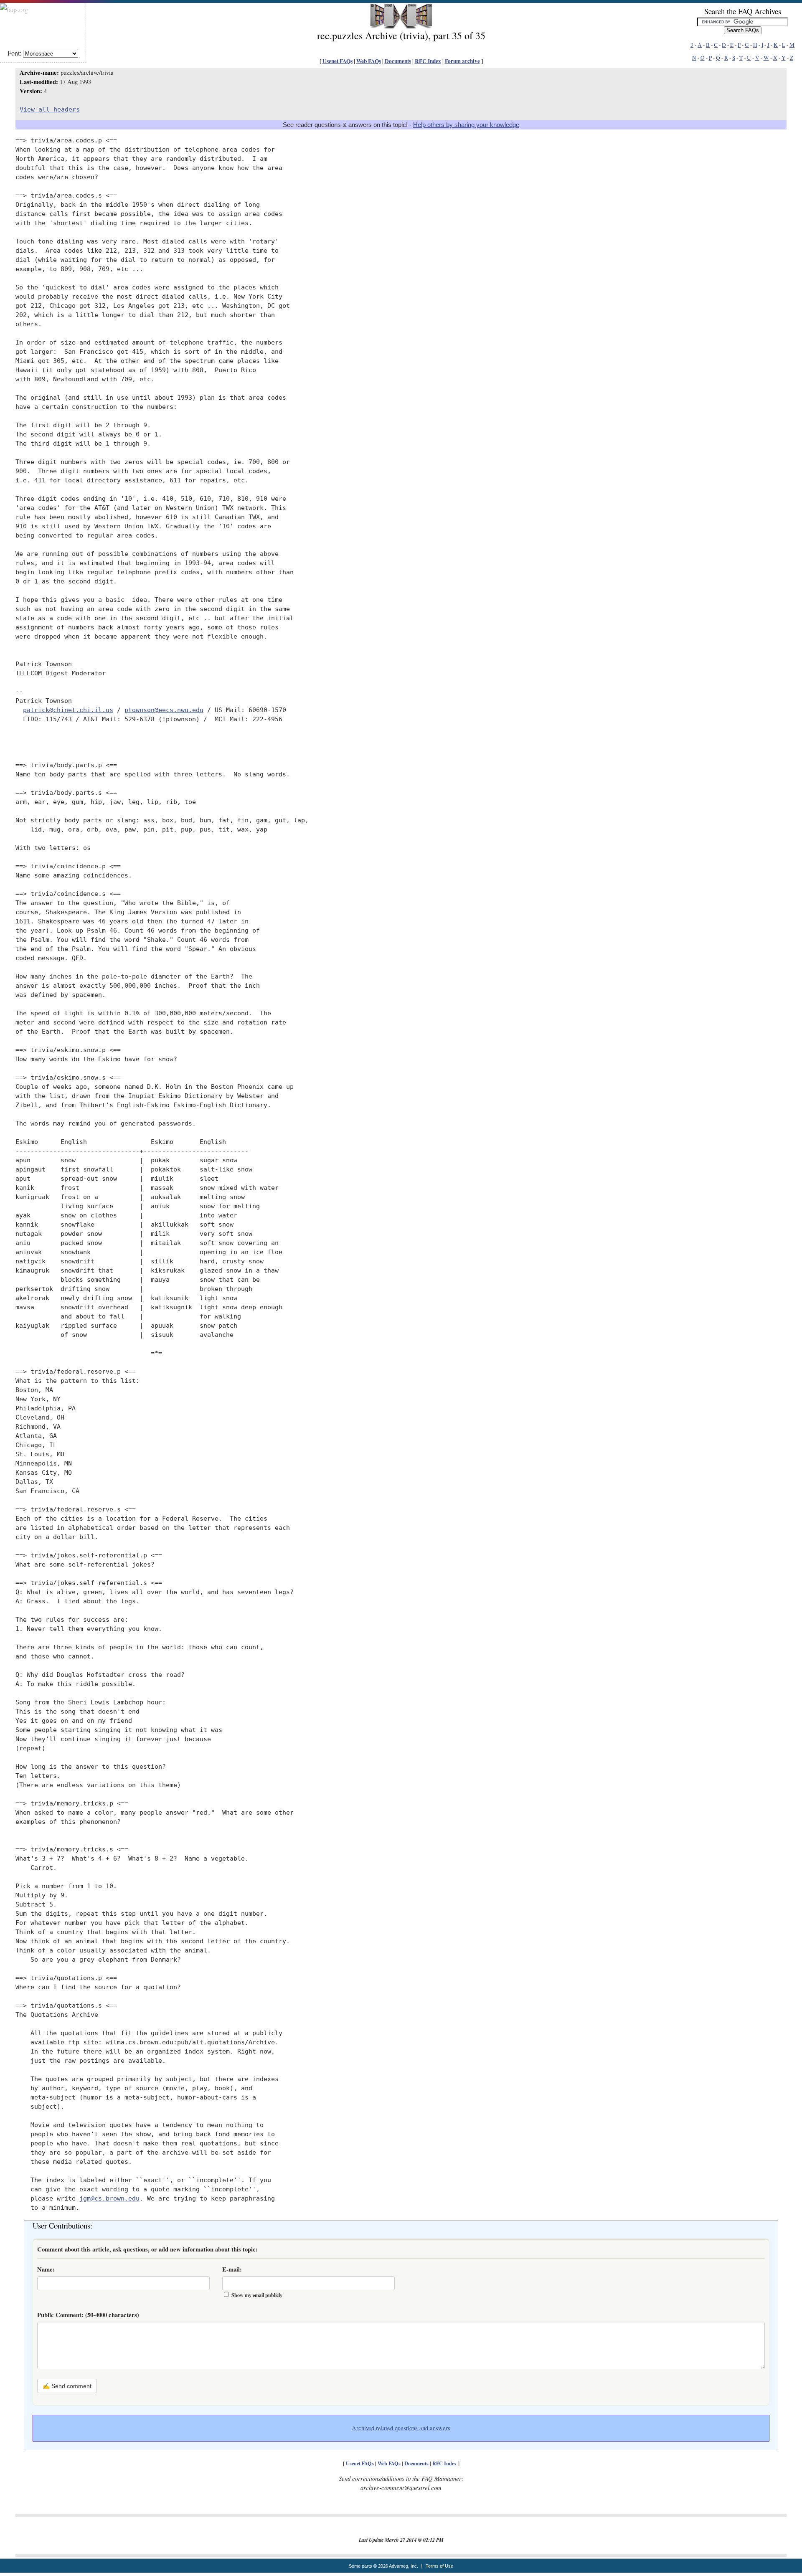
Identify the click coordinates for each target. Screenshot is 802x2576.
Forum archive (462, 61)
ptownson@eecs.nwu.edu (164, 710)
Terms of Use (439, 2566)
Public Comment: (88, 2315)
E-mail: (232, 2269)
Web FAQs (369, 61)
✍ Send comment (67, 2386)
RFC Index (428, 61)
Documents (398, 61)
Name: (46, 2269)
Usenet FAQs (338, 61)
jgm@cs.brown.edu (109, 2198)
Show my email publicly (257, 2295)
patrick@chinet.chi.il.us (68, 710)
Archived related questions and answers (401, 2428)
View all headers (50, 109)
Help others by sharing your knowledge (466, 125)
